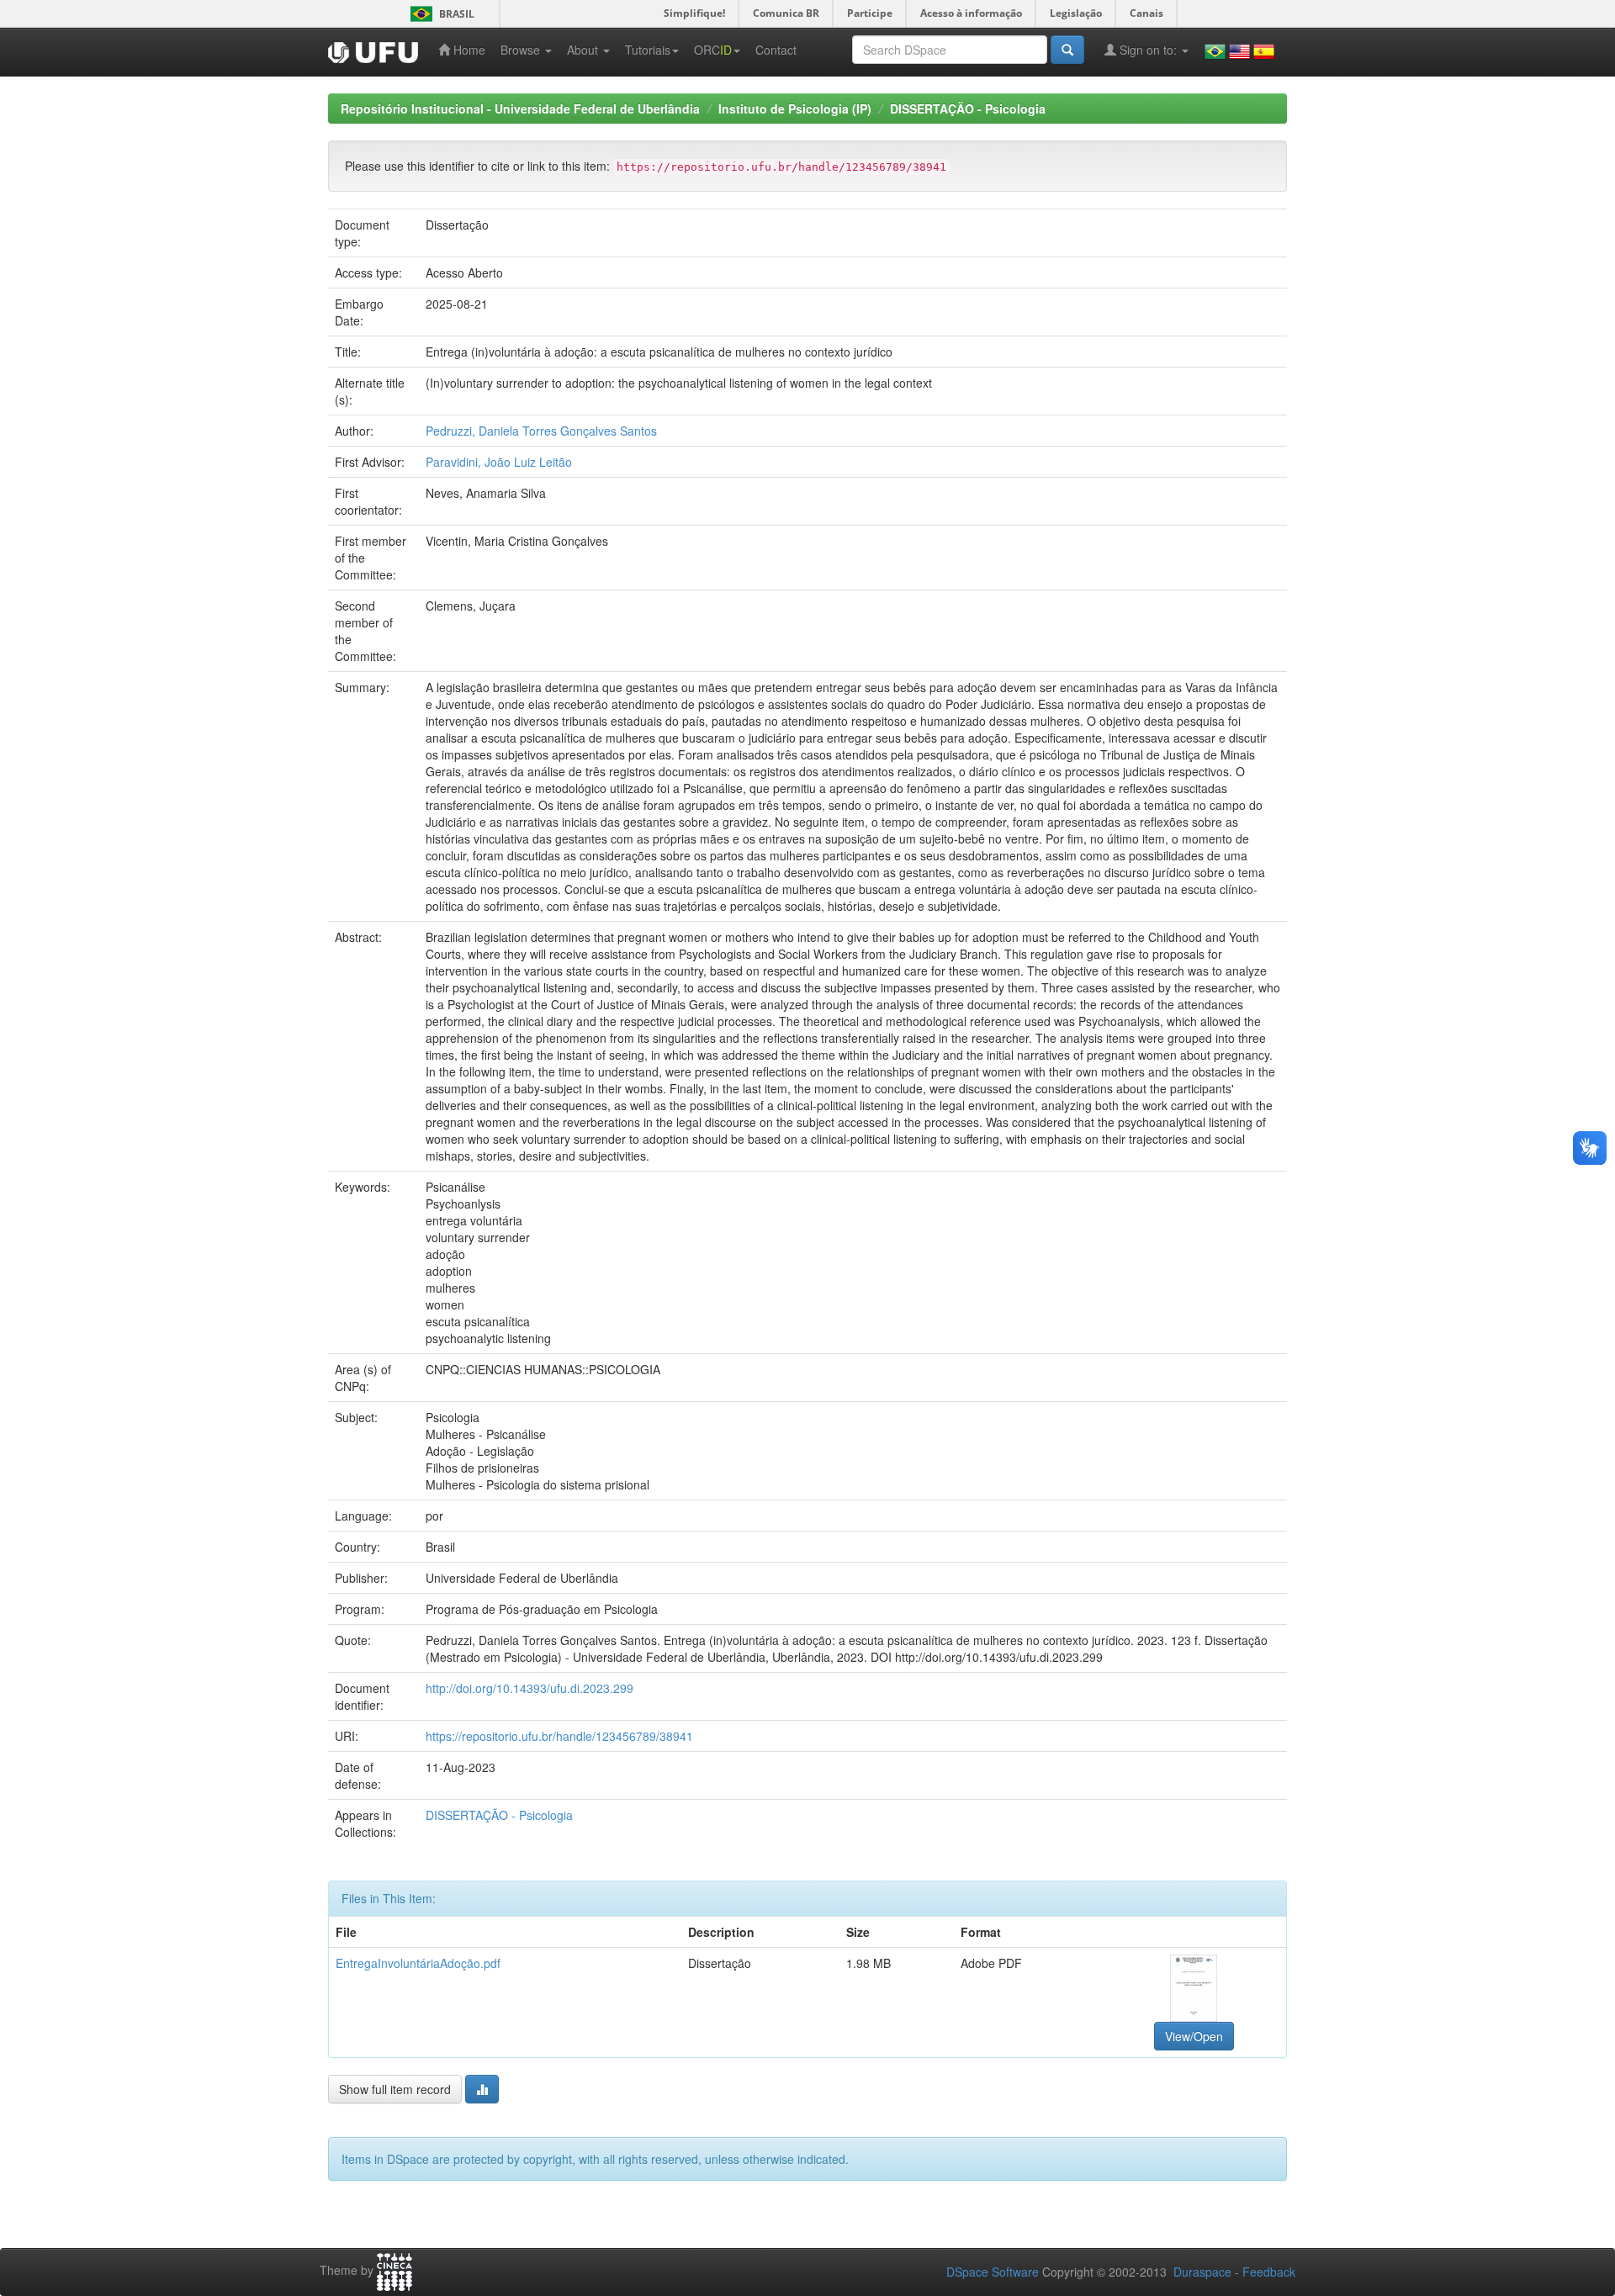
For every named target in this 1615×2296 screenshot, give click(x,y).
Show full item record (395, 2089)
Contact (776, 50)
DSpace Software (993, 2272)
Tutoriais (648, 50)
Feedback (1269, 2272)
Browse (522, 50)
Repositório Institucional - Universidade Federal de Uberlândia (520, 108)
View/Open (1194, 2036)
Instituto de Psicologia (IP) (795, 108)
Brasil (439, 14)
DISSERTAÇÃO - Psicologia (968, 108)
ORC (713, 50)
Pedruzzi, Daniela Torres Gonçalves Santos (541, 431)
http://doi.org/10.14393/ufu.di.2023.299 (530, 1688)
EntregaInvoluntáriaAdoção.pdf (418, 1963)
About (584, 50)
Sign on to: (1148, 50)
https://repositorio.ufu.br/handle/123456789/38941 (559, 1736)
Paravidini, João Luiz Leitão (499, 462)
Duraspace (1202, 2272)
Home (468, 50)
